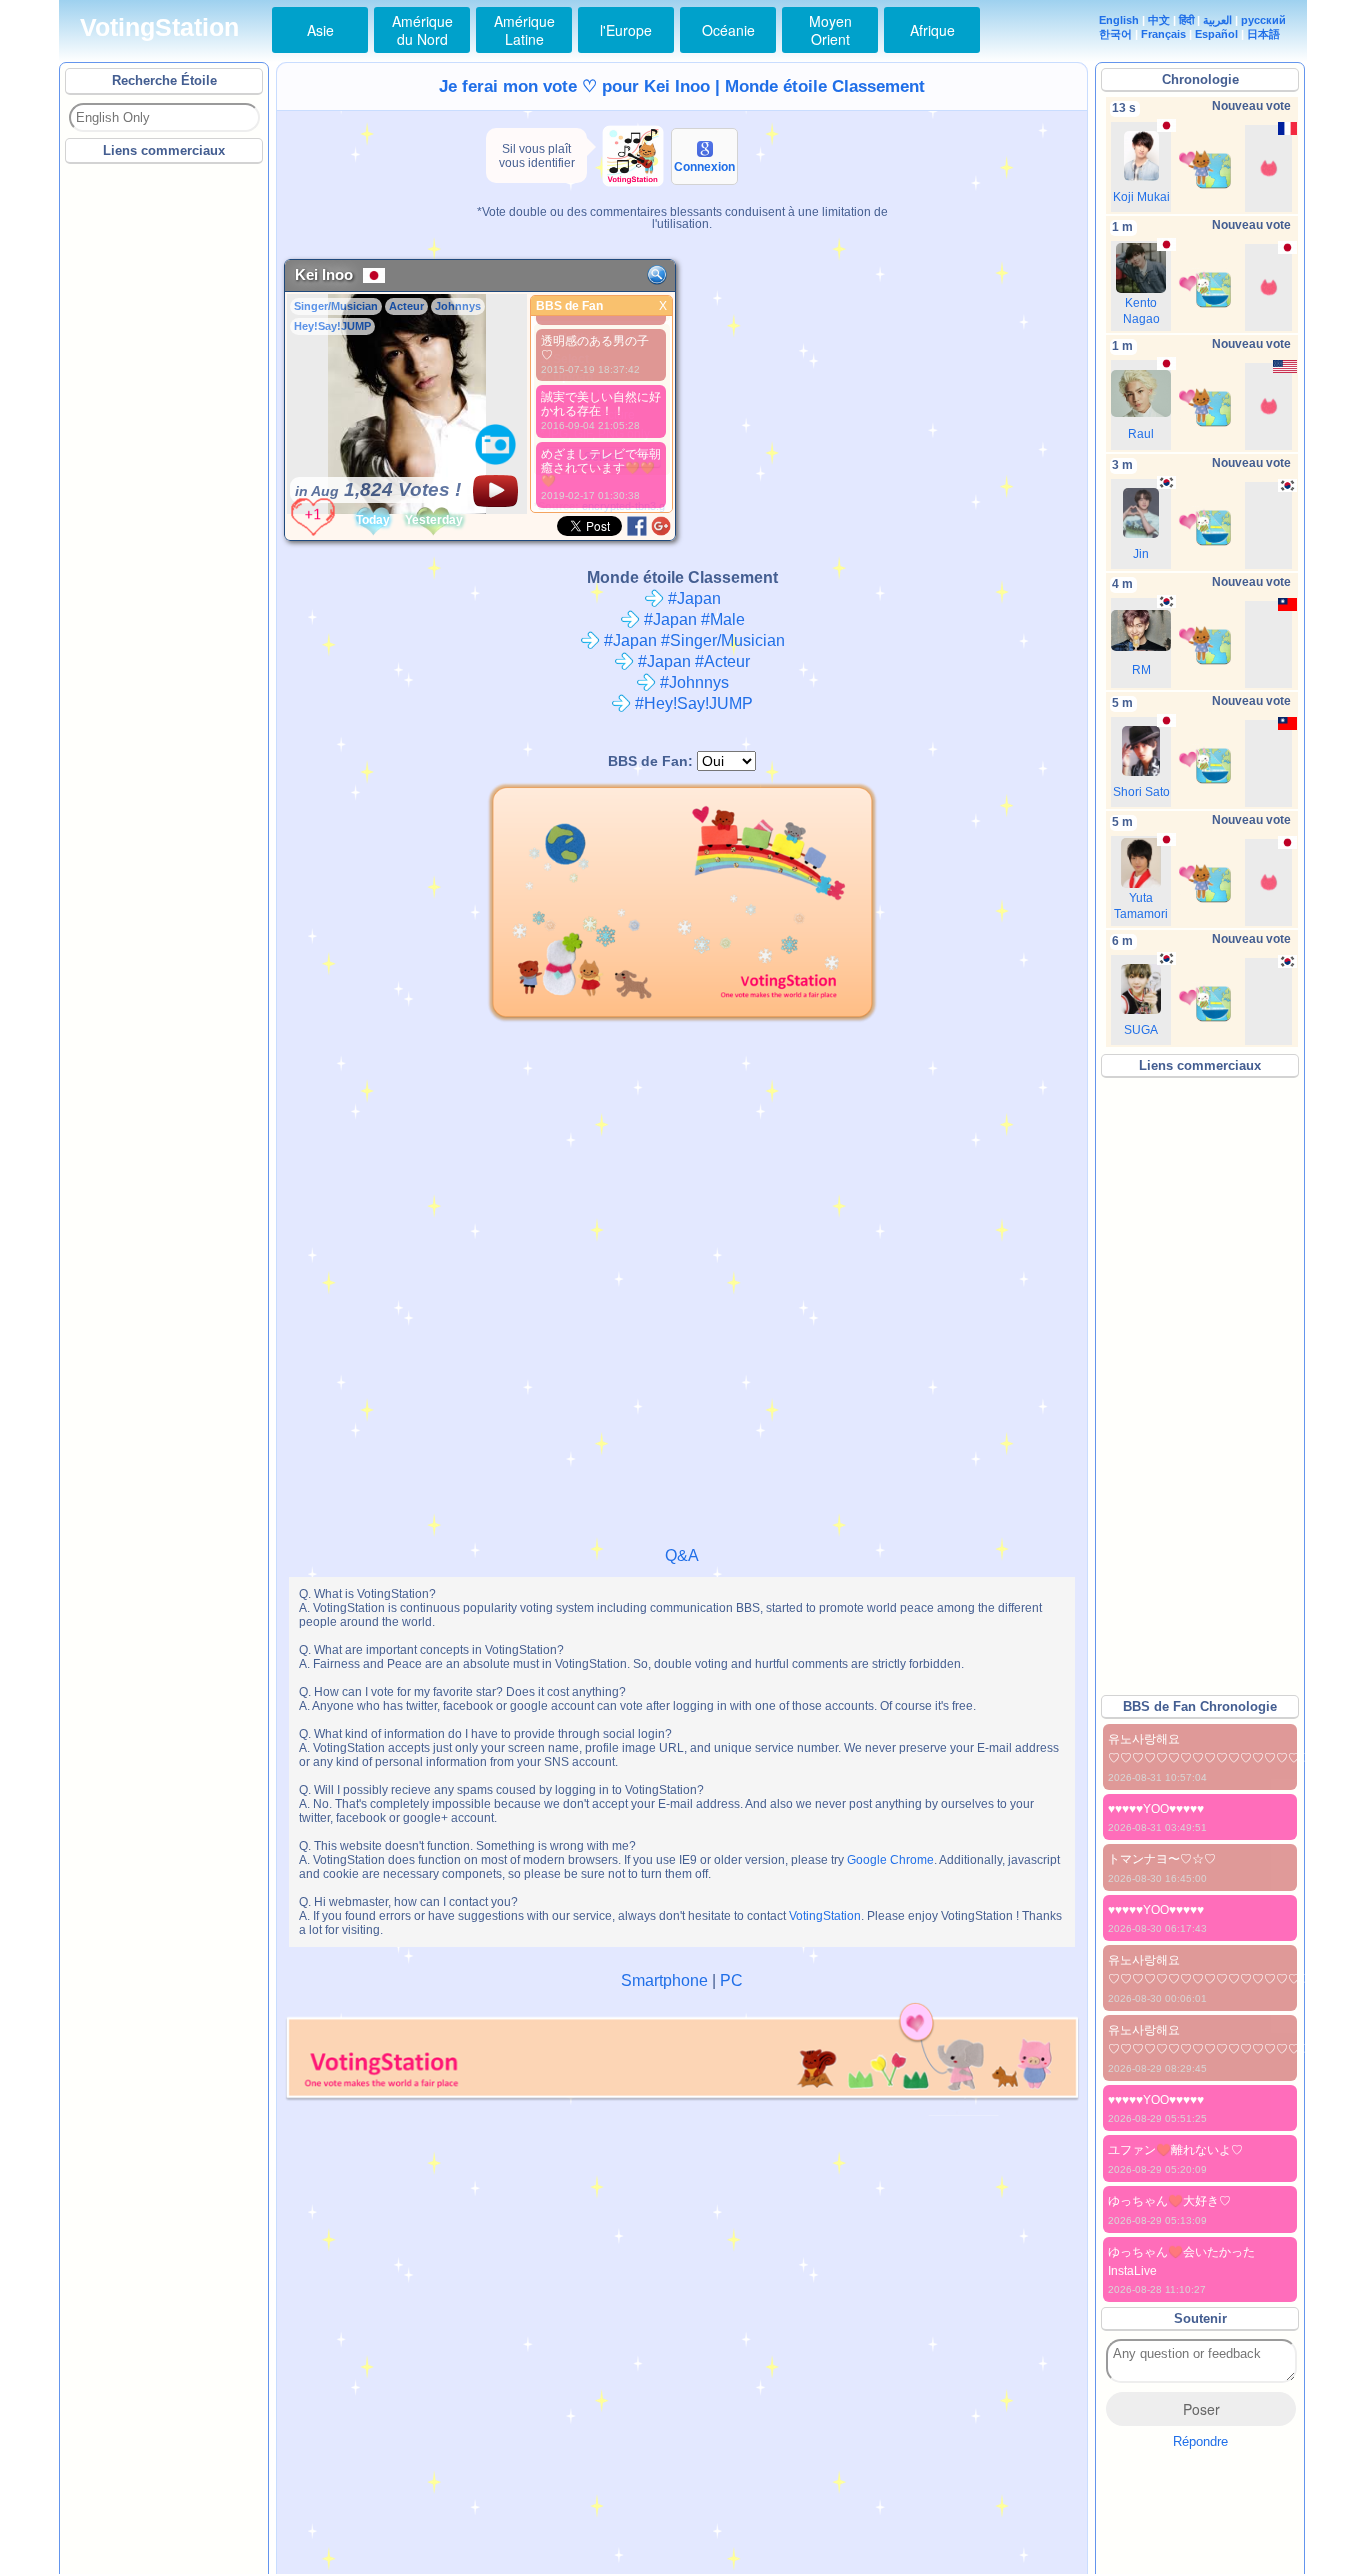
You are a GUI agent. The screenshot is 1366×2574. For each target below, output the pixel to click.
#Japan (692, 598)
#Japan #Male (692, 619)
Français (1163, 34)
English (1119, 20)
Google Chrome (890, 1860)
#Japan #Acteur (692, 661)
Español (1216, 34)
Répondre (1200, 2441)
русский (1263, 20)
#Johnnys (692, 682)
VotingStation (159, 27)
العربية (1217, 20)
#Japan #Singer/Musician (692, 640)
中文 (1159, 20)
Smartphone (664, 1980)
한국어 (1115, 34)
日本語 (1263, 34)
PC (731, 1980)
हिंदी (1186, 20)
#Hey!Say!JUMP (692, 703)
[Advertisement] (165, 469)
